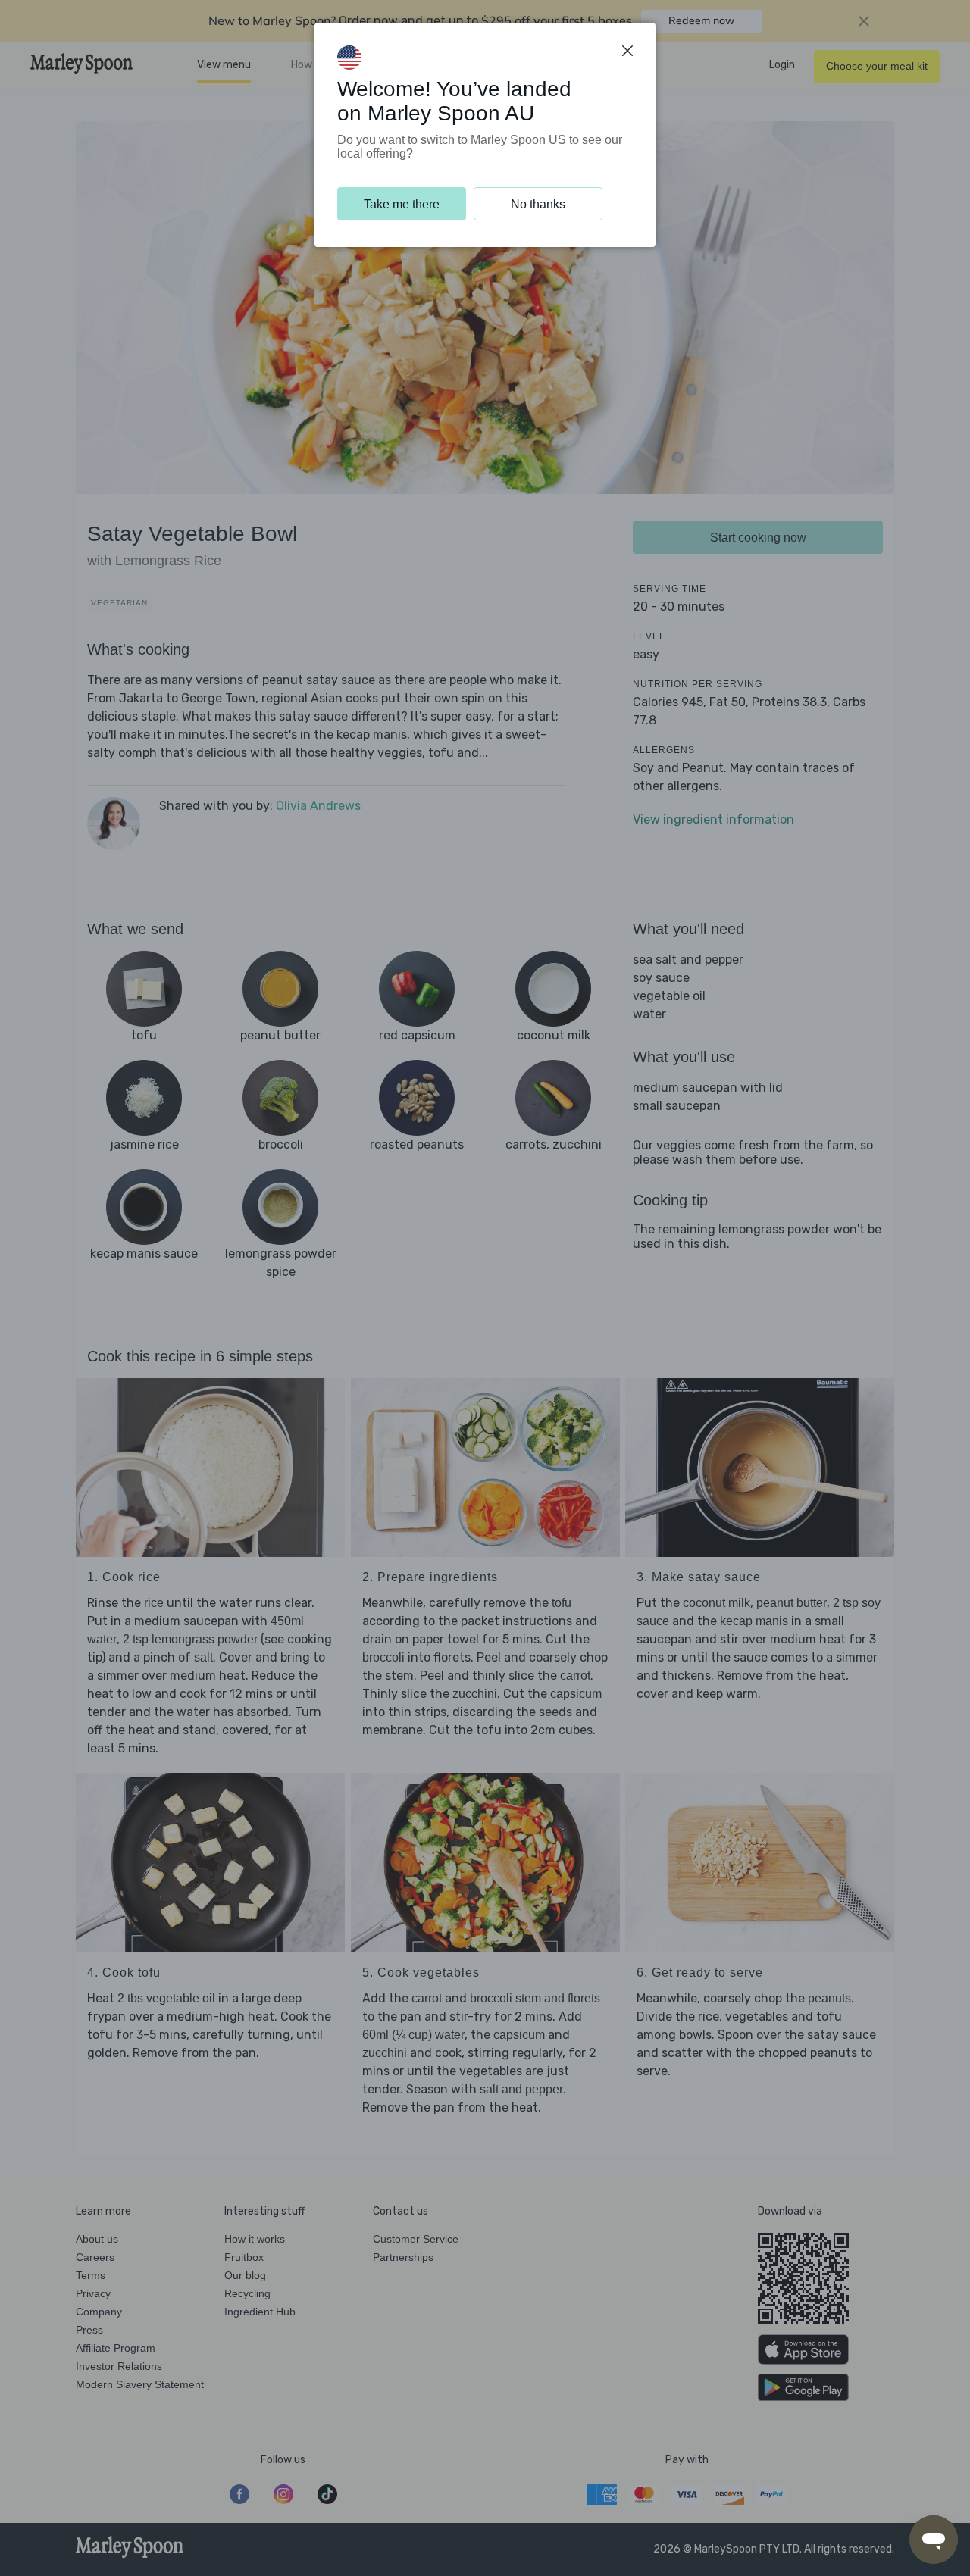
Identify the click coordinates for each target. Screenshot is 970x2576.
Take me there (402, 204)
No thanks (538, 204)
